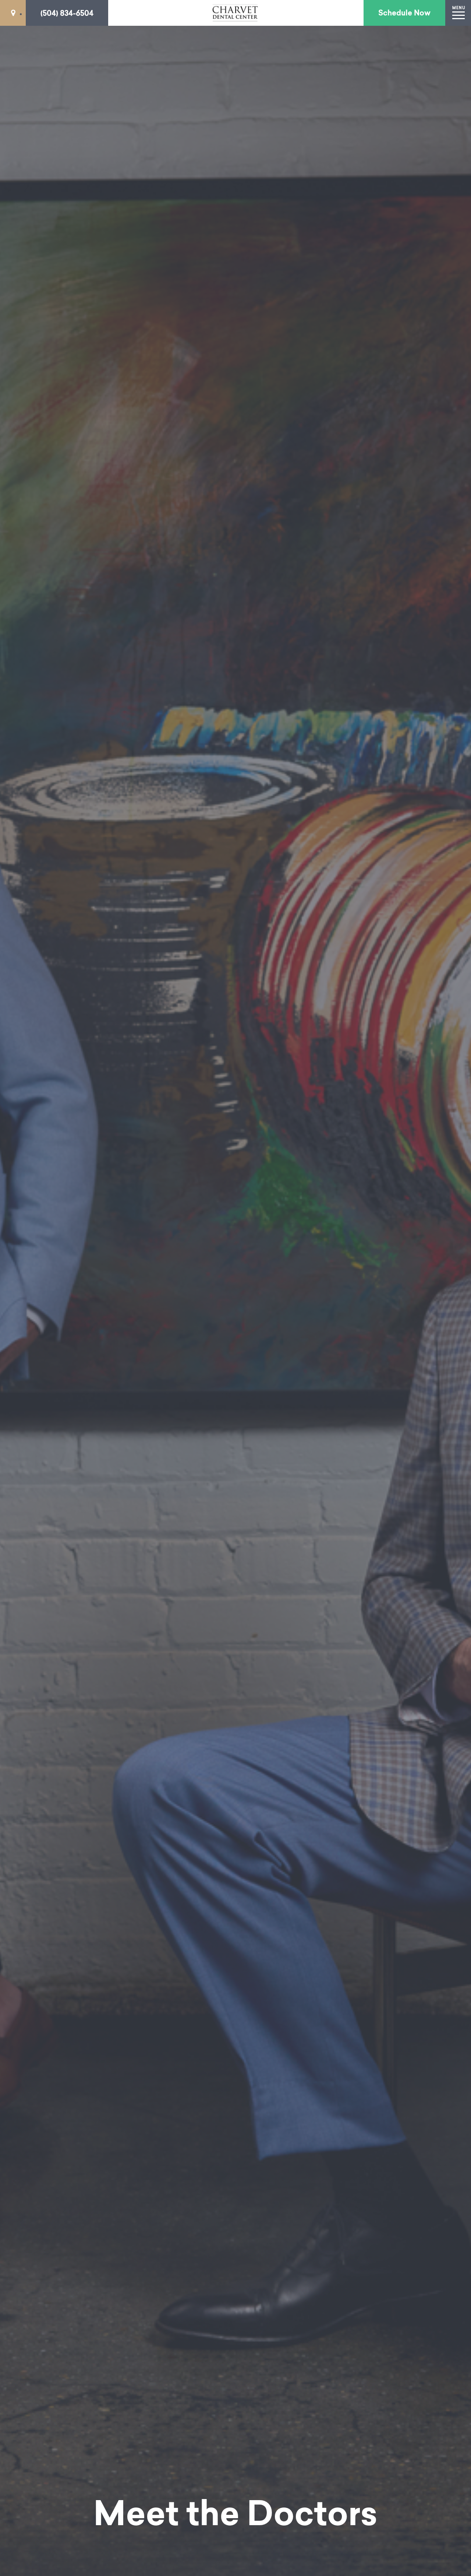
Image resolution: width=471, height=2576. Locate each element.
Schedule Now (404, 13)
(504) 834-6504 (67, 13)
